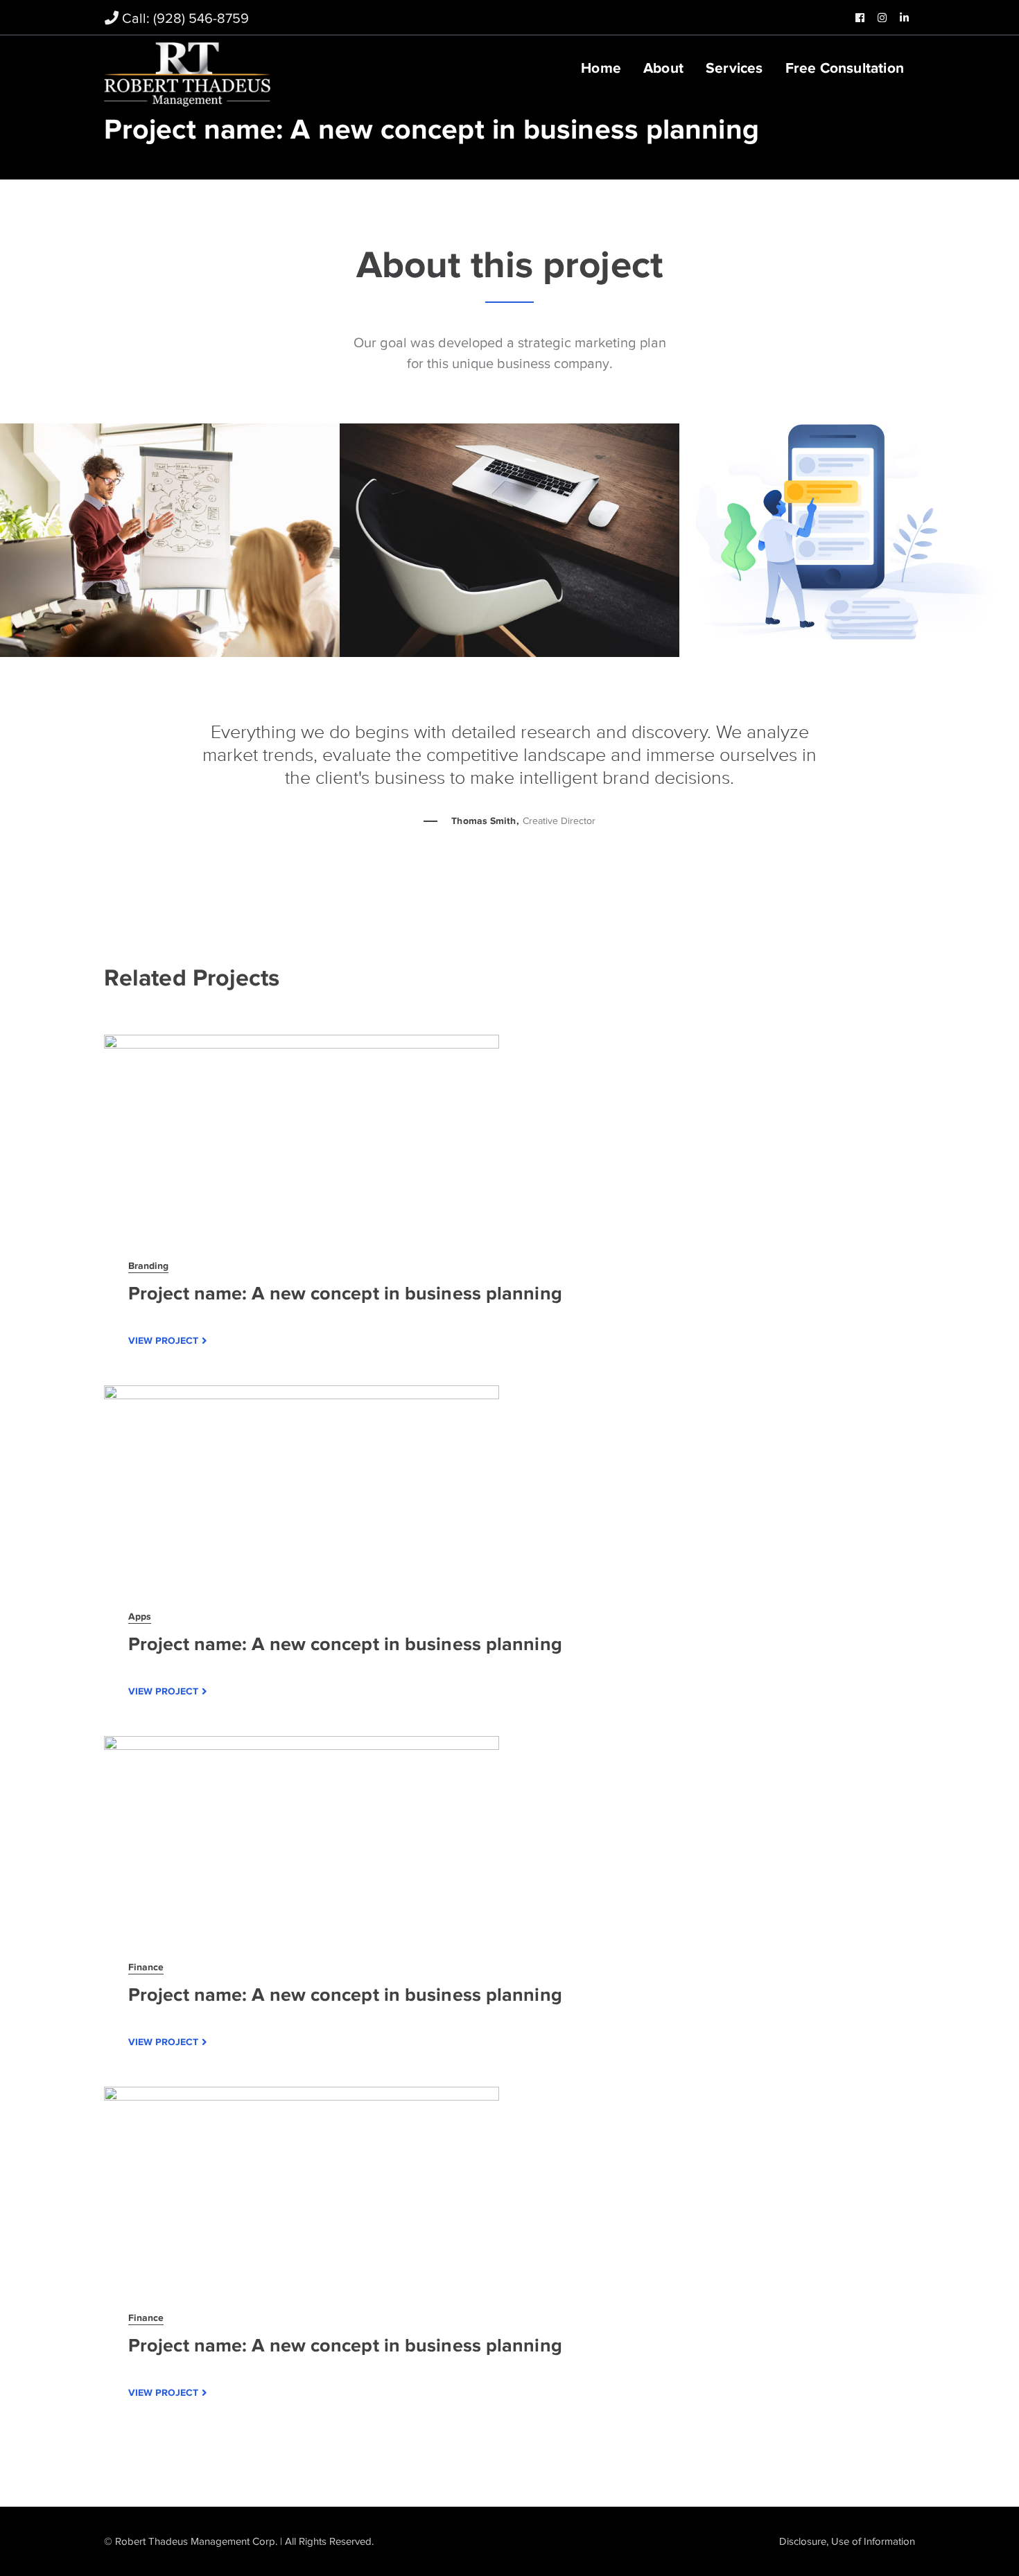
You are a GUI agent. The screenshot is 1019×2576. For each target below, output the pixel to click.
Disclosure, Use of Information (847, 2541)
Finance (146, 1967)
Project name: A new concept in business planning (345, 1293)
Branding (148, 1265)
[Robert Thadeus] (187, 73)
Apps (140, 1616)
